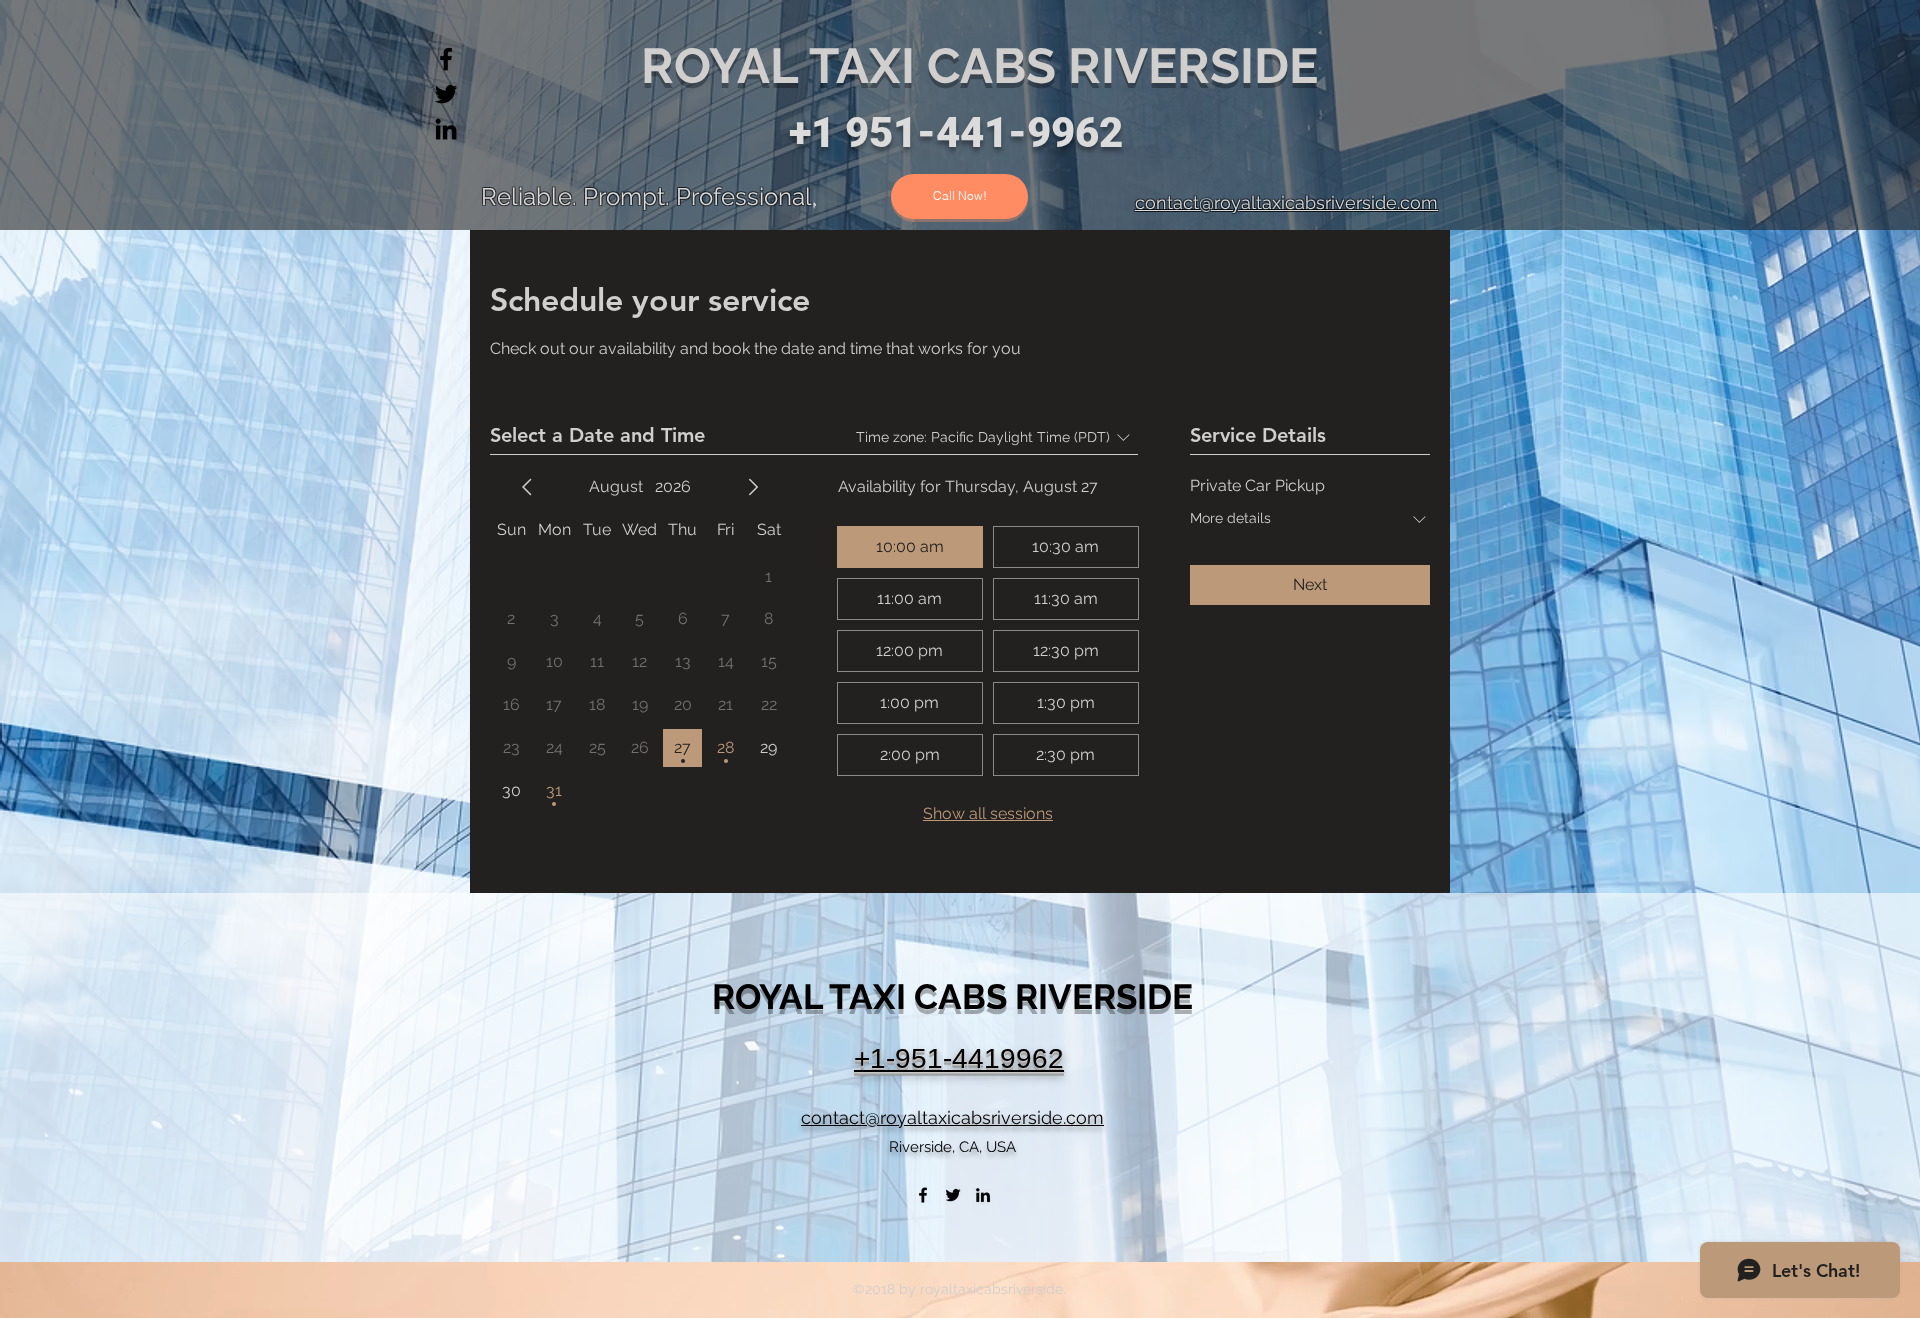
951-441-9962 (984, 132)
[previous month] (527, 487)
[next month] (753, 487)
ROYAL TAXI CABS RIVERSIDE (985, 65)
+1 (817, 132)
